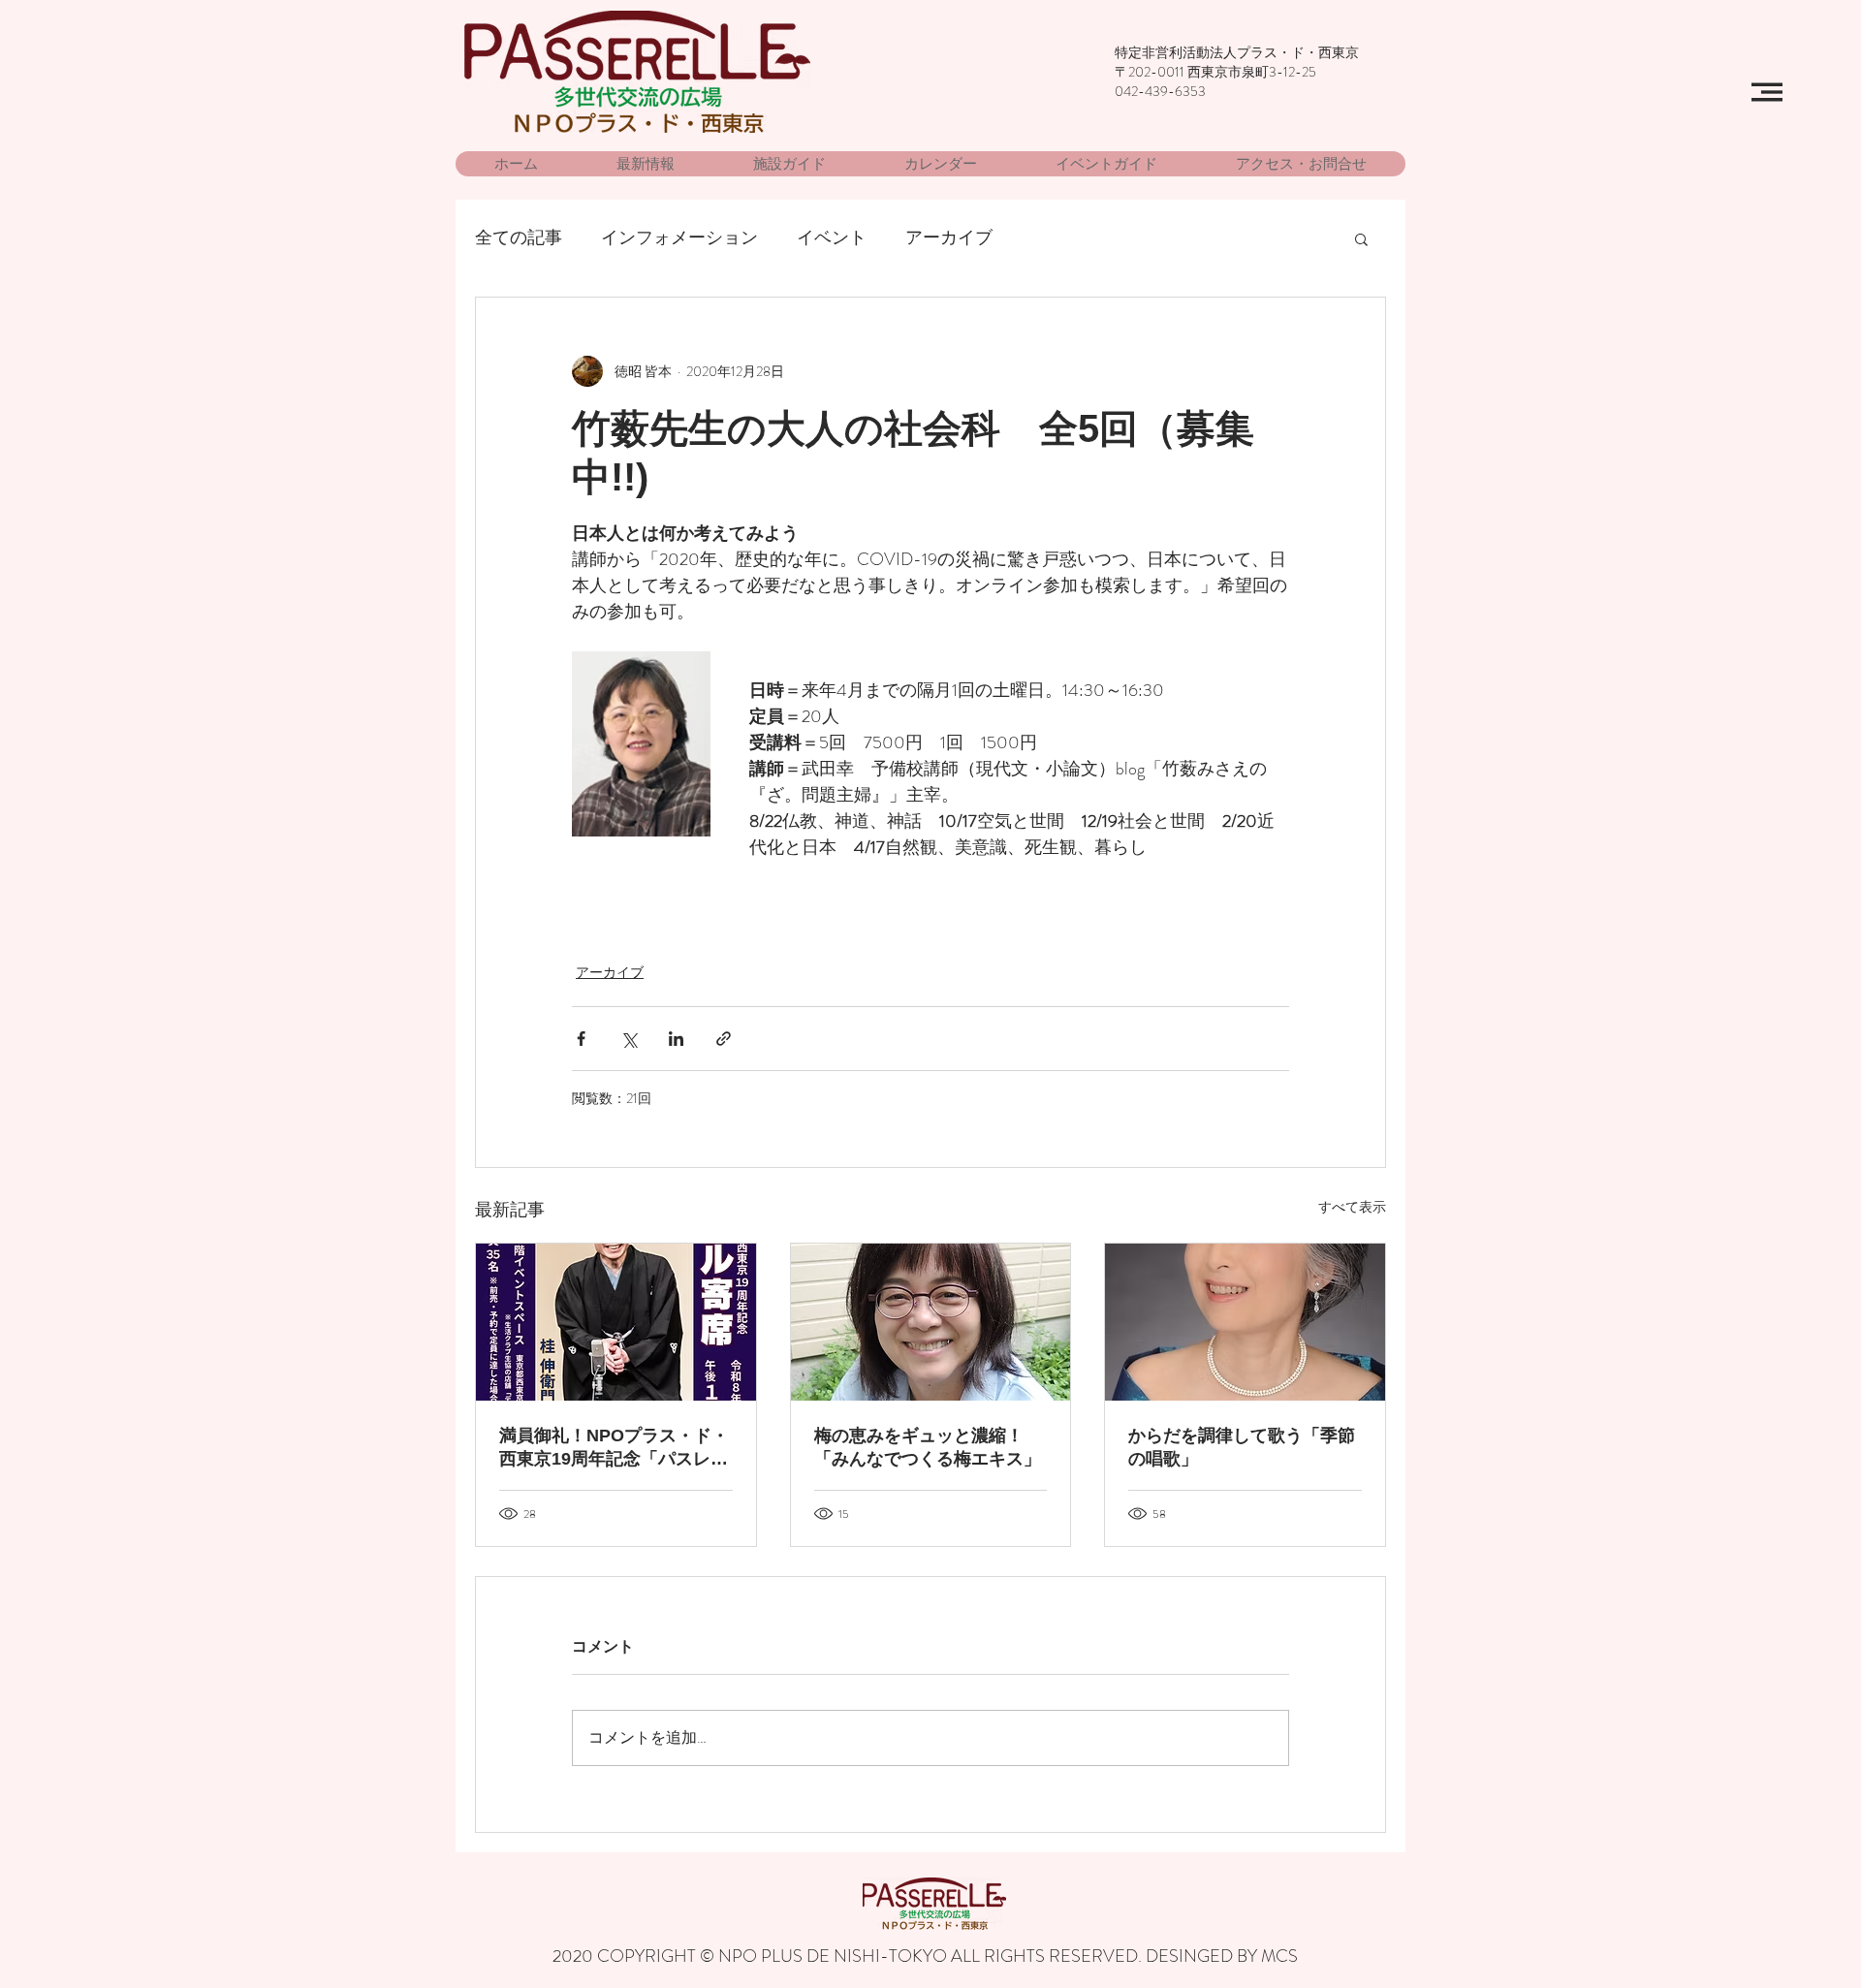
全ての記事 (519, 238)
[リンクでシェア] (724, 1039)
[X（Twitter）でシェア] (629, 1039)
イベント (832, 238)
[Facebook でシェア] (581, 1039)
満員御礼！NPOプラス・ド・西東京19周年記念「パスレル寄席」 (614, 1448)
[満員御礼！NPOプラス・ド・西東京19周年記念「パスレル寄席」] (616, 1322)
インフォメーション (679, 238)
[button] (1767, 92)
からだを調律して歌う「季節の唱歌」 (1242, 1447)
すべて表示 (1352, 1207)
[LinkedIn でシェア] (676, 1039)
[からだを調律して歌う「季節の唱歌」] (1245, 1322)
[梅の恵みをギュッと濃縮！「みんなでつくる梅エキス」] (931, 1322)
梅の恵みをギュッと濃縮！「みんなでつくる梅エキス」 (928, 1447)
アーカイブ (949, 238)
